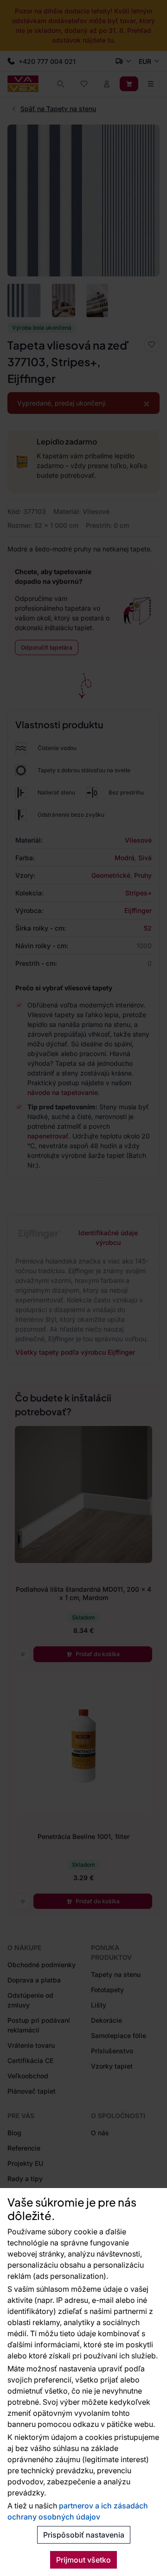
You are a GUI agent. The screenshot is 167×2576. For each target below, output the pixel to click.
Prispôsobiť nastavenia (84, 2535)
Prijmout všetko (83, 2560)
